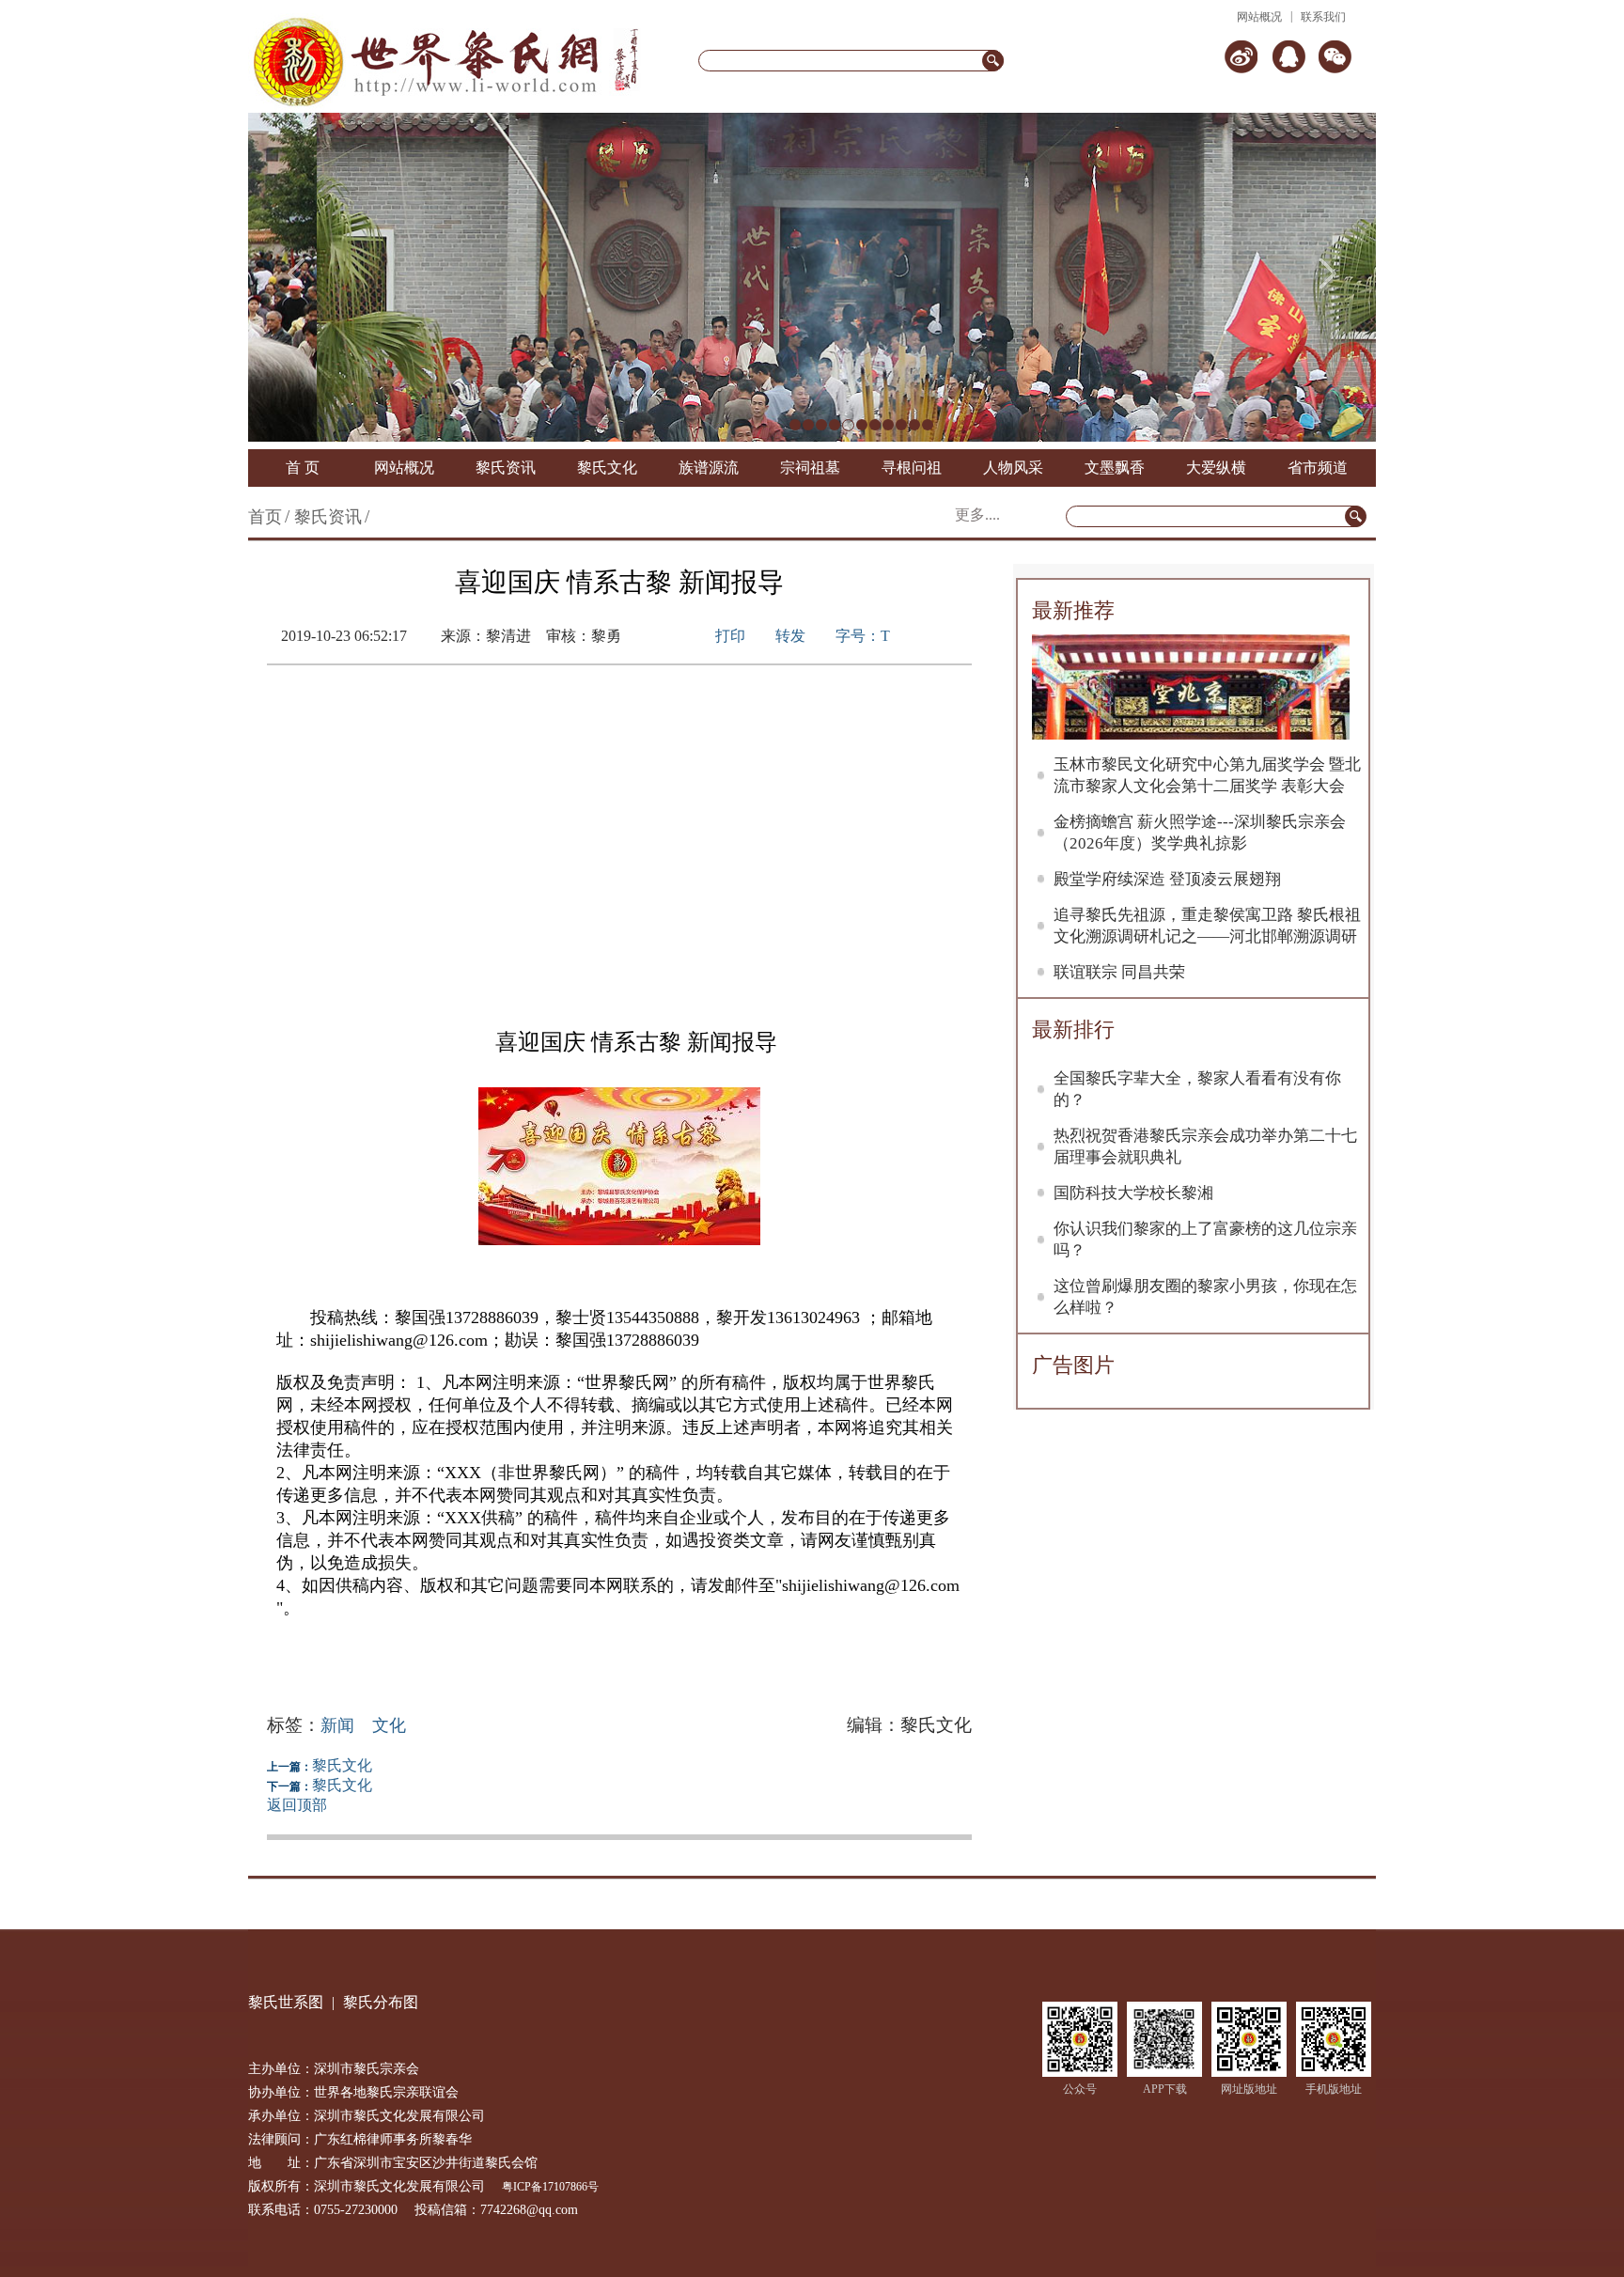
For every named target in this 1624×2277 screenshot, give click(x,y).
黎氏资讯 (506, 468)
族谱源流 (709, 468)
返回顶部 (297, 1805)
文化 (389, 1725)
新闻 (337, 1725)
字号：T (863, 636)
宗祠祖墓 (810, 468)
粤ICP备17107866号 (550, 2187)
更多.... (977, 515)
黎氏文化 (607, 468)
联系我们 (1323, 17)
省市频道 (1318, 468)
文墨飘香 (1115, 468)
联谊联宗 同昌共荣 (1119, 972)
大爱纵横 (1216, 468)
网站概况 (1259, 17)
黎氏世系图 (286, 2002)
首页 (265, 517)
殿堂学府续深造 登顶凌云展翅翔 (1167, 879)
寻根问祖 (912, 468)
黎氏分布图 (381, 2002)
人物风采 (1013, 468)
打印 (730, 636)
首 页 (303, 468)
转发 (790, 636)
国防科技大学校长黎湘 (1133, 1193)
